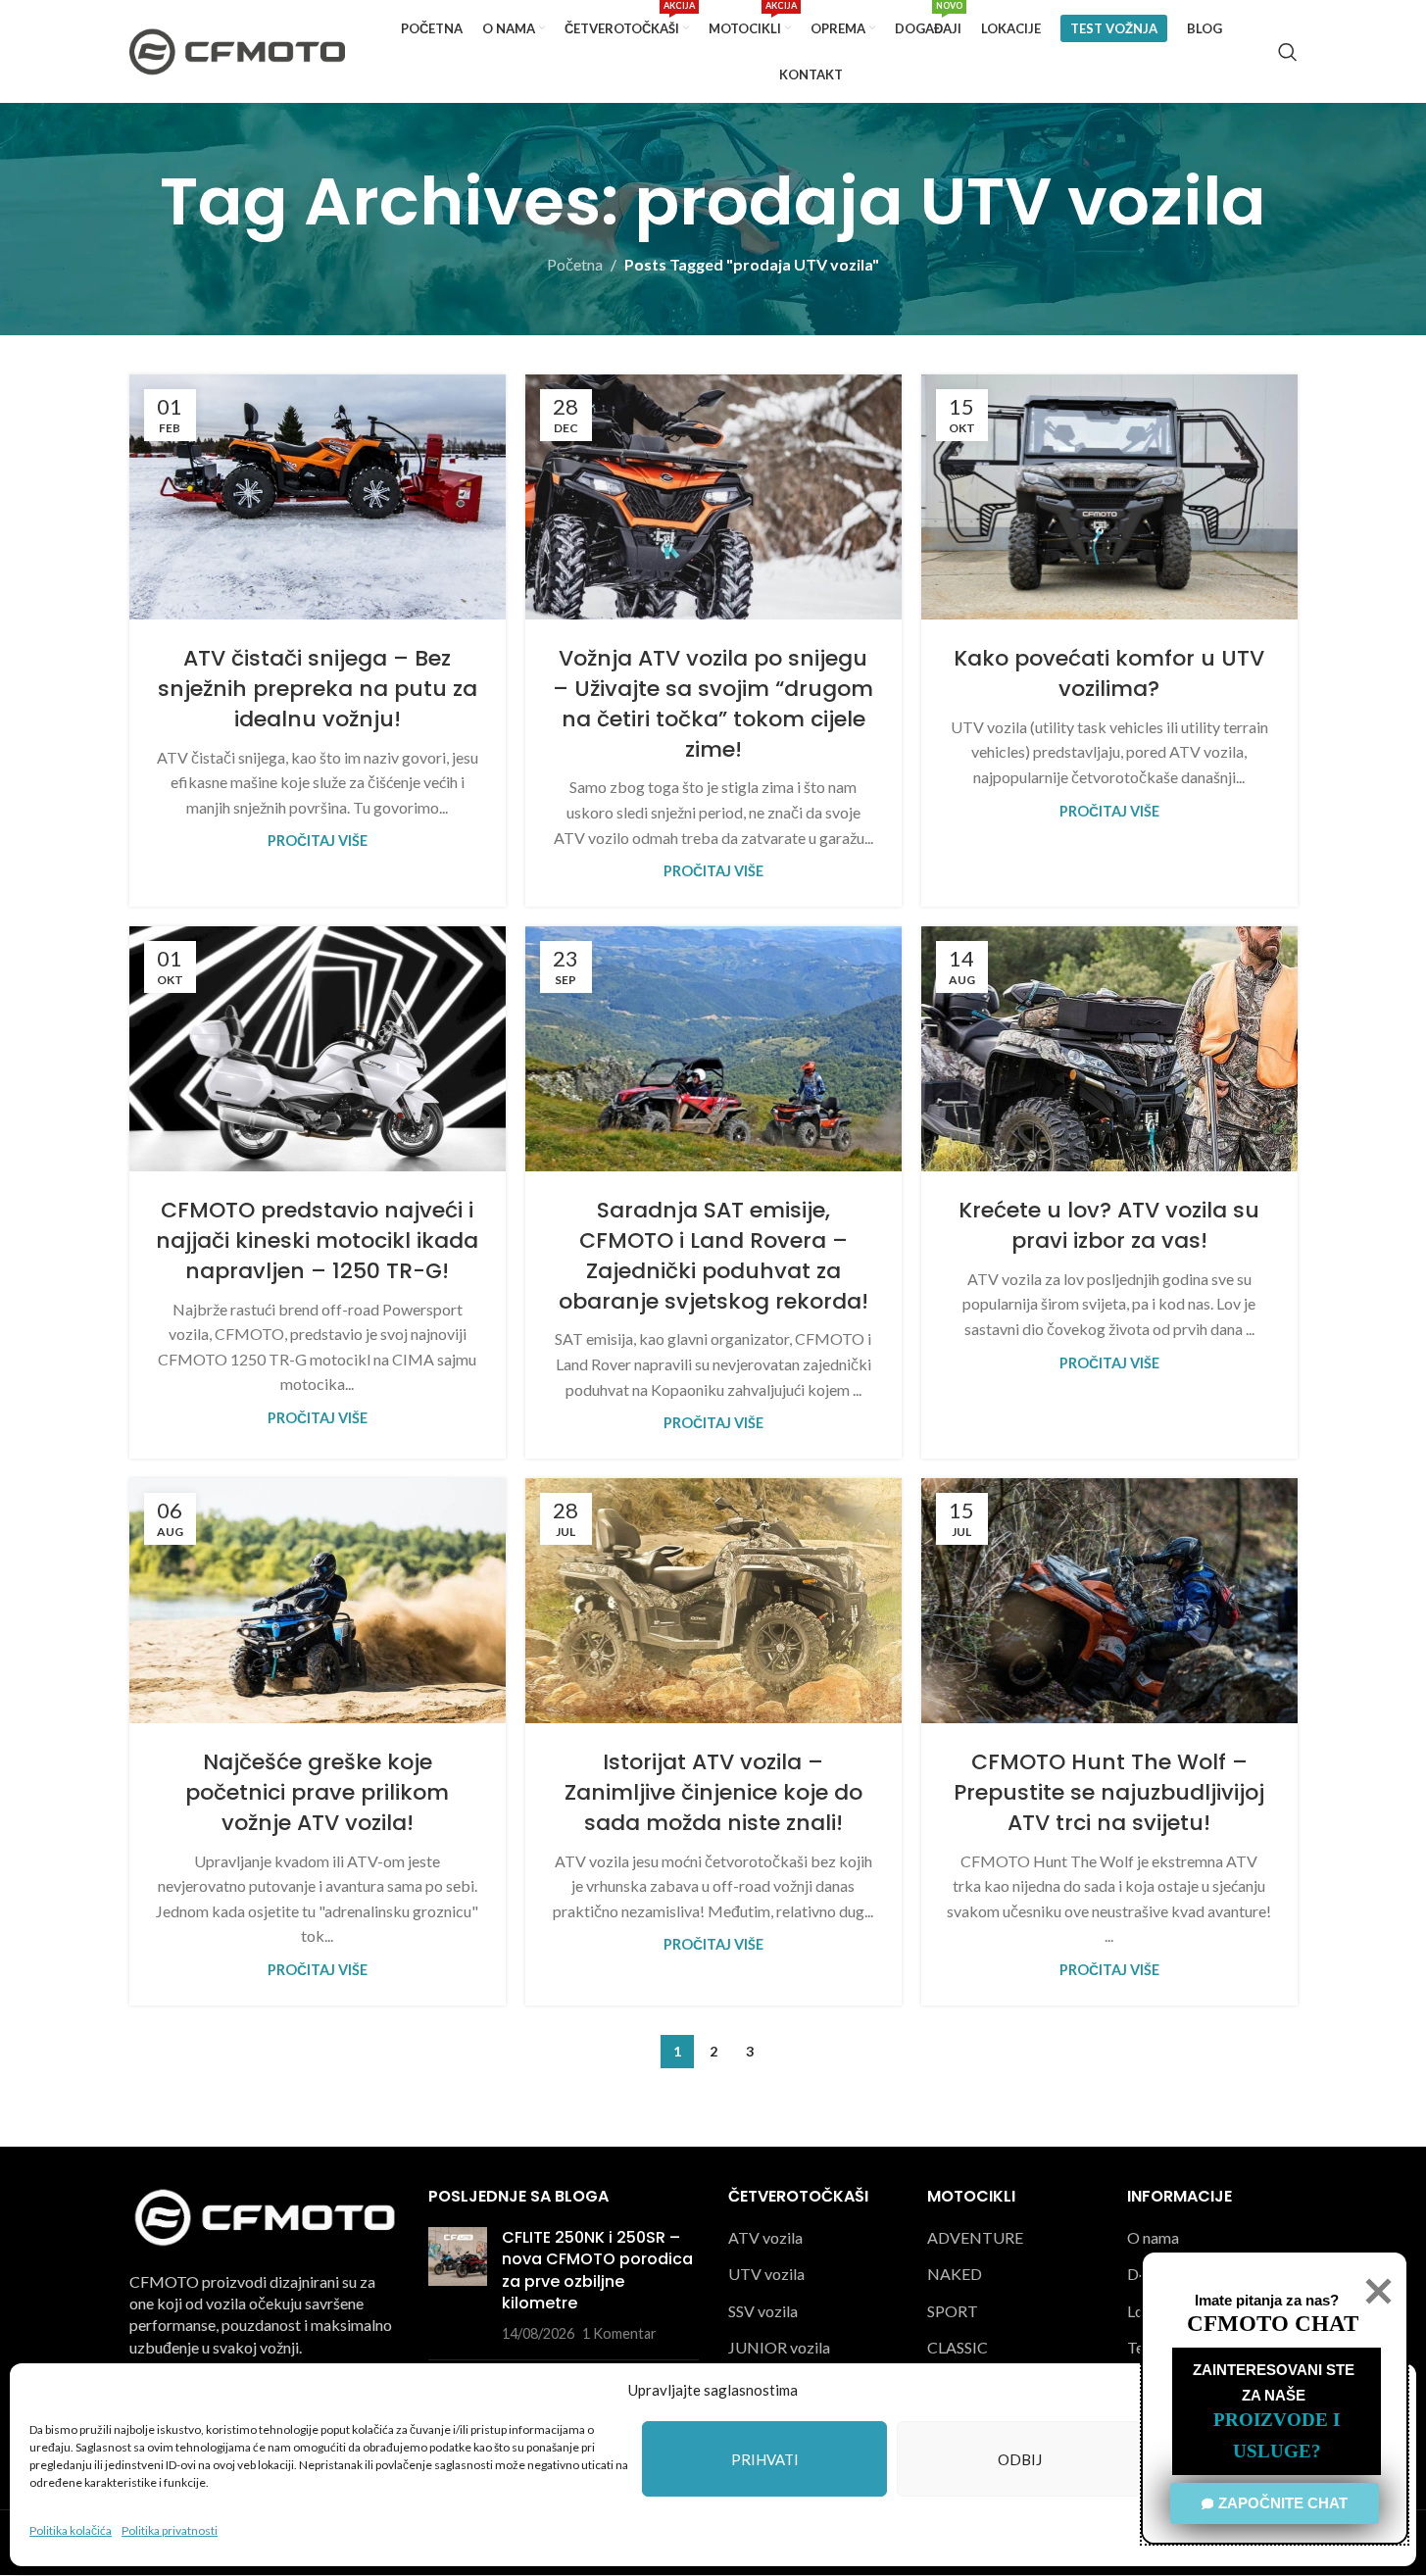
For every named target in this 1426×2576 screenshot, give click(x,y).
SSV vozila (763, 2311)
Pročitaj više (318, 841)
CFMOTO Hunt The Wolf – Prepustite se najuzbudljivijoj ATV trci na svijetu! (1109, 1792)
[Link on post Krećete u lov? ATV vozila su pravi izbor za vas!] (1109, 1049)
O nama (1153, 2237)
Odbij (1020, 2459)
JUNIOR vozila (779, 2348)
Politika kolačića (71, 2530)
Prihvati (765, 2459)
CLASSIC (958, 2348)
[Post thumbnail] (458, 2286)
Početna (575, 264)
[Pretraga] (1288, 52)
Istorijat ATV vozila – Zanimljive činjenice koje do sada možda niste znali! (713, 1792)
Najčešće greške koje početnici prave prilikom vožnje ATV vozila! (317, 1792)
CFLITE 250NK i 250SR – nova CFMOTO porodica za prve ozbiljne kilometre (597, 2270)
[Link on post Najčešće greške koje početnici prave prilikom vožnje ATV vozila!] (318, 1601)
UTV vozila (766, 2275)
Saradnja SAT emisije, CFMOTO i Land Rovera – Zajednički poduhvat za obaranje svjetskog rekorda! (713, 1255)
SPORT (953, 2311)
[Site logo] (237, 50)
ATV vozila (765, 2237)
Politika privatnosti (170, 2530)
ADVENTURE (975, 2237)
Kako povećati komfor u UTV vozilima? (1109, 673)
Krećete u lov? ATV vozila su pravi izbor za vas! (1109, 1225)
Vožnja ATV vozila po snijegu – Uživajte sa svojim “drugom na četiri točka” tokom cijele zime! (713, 703)
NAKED (955, 2275)
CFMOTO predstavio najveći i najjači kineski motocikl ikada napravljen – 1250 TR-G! (317, 1240)
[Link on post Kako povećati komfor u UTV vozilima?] (1109, 497)
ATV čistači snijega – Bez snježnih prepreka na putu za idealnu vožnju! (318, 689)
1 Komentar (619, 2334)
